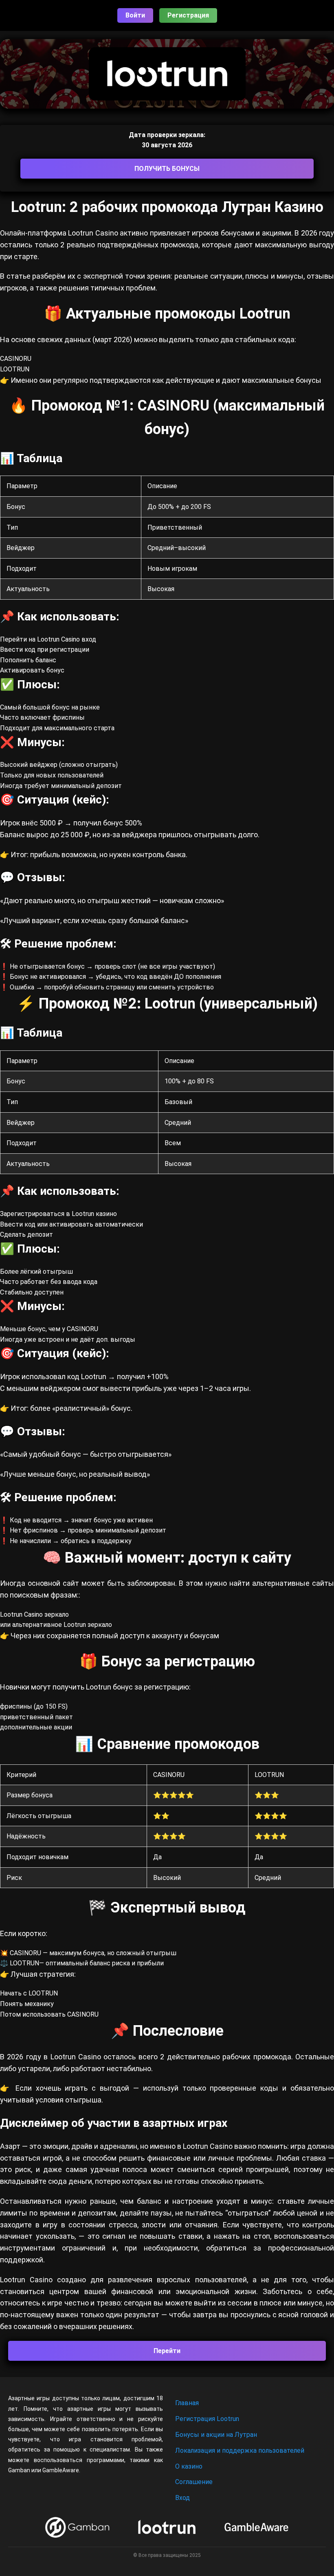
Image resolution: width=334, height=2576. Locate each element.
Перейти (167, 2351)
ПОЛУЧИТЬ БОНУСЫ (167, 169)
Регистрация (188, 15)
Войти (135, 15)
